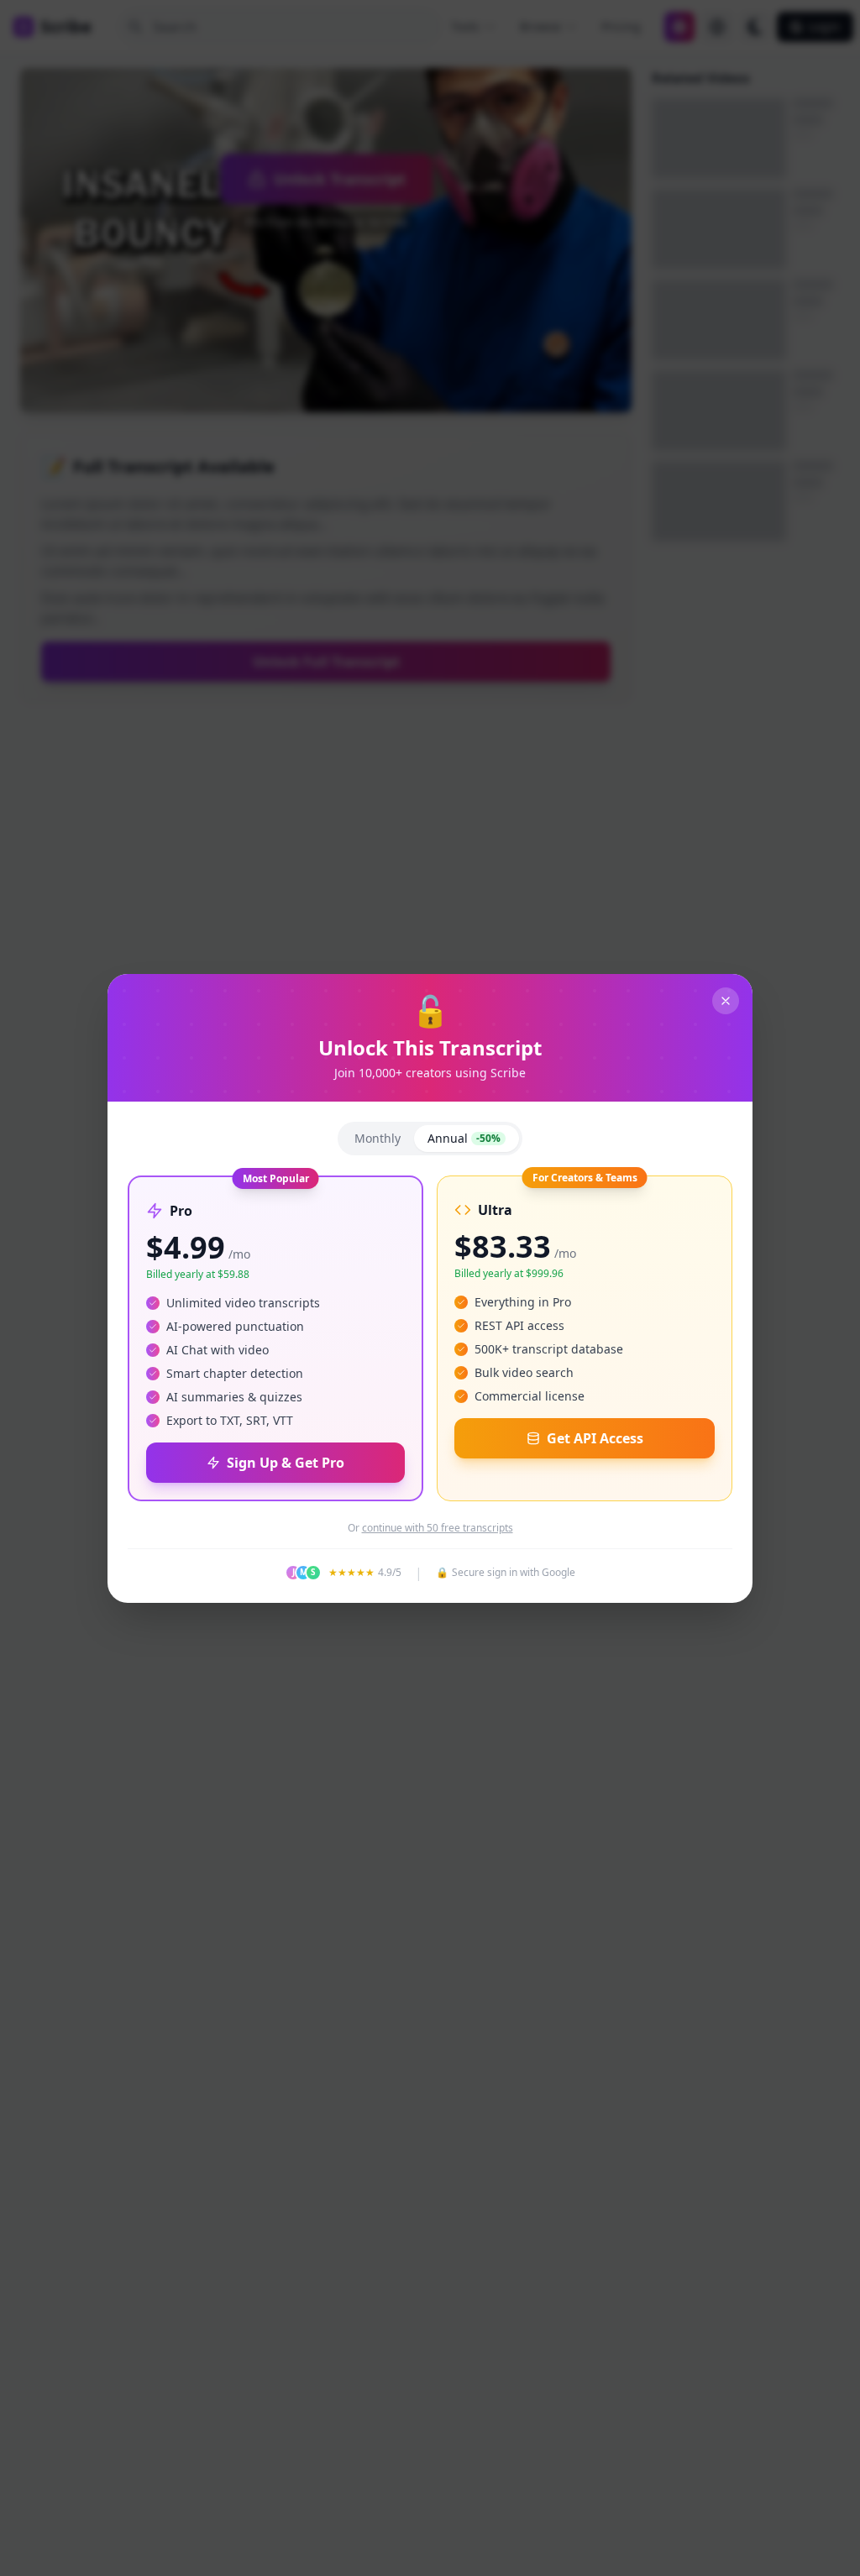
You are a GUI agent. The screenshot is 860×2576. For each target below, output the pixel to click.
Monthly (378, 1138)
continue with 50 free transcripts (438, 1528)
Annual (464, 1138)
